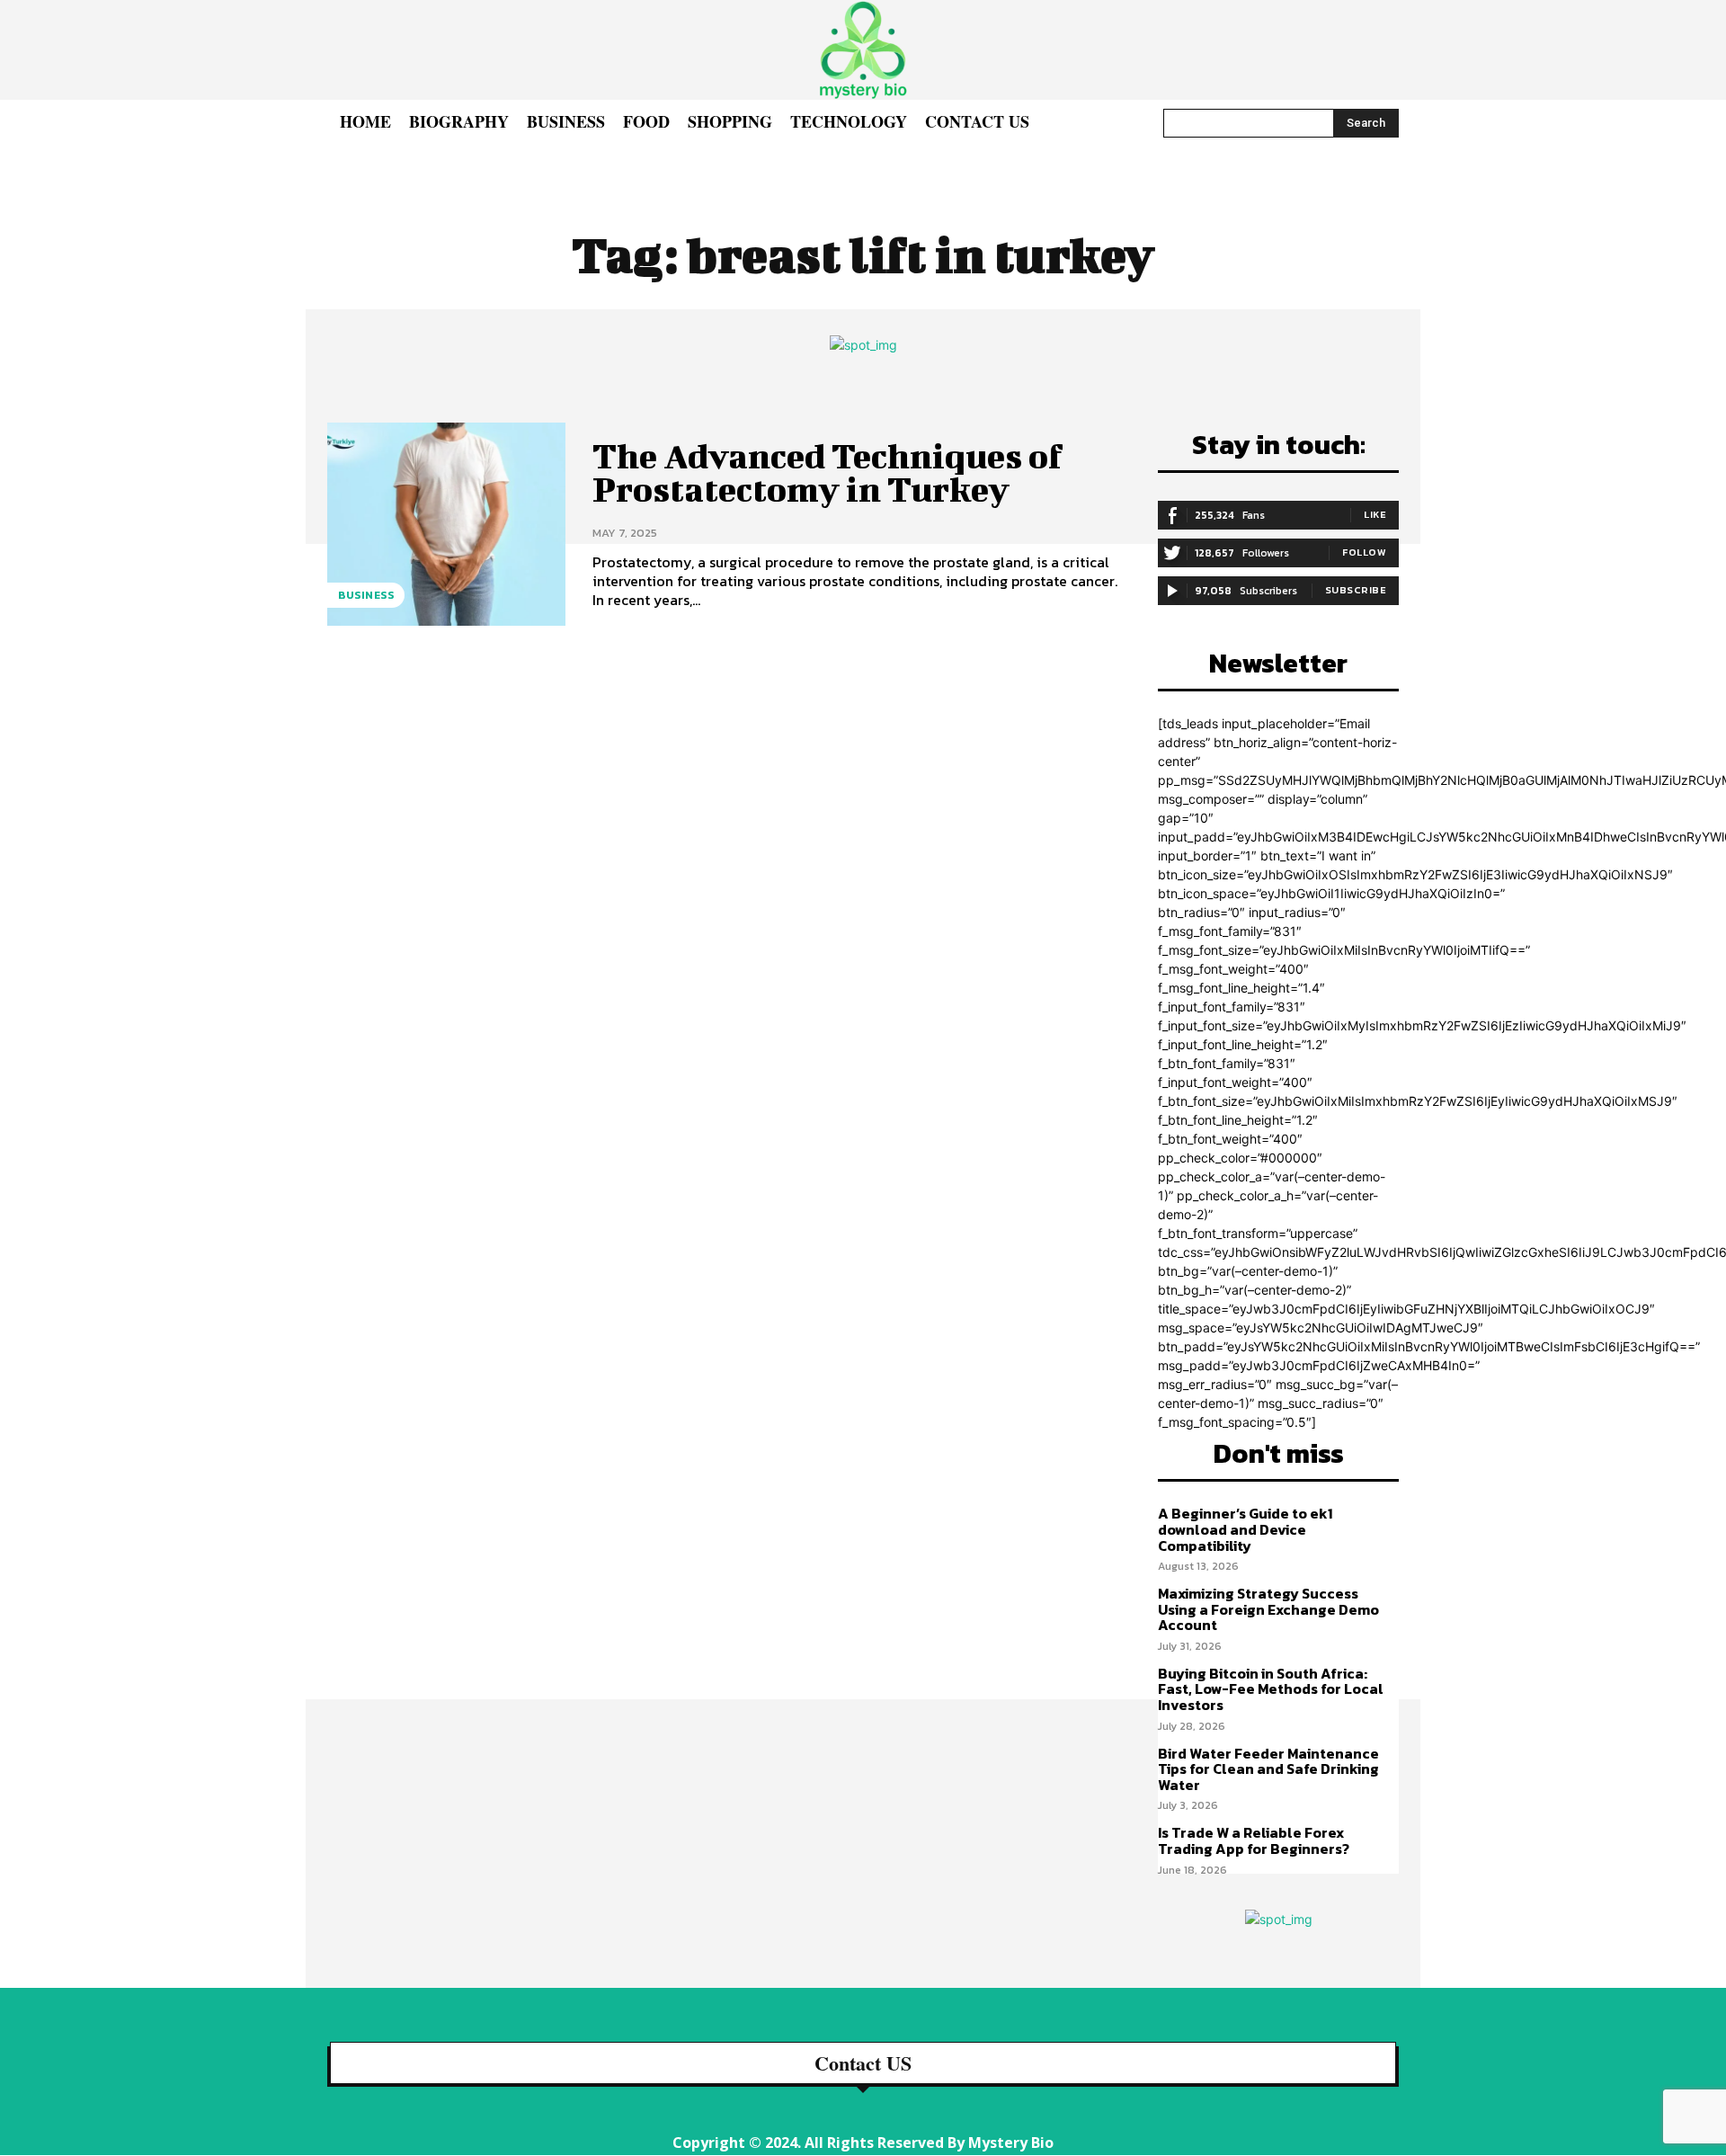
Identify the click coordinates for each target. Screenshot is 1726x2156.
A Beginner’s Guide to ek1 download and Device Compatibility (1245, 1529)
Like (1375, 514)
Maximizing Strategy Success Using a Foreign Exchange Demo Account (1268, 1609)
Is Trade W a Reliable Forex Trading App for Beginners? (1254, 1840)
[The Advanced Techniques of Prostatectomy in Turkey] (446, 524)
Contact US (863, 2063)
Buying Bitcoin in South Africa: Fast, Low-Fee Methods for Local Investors (1271, 1689)
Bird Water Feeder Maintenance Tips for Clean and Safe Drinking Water (1268, 1769)
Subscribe (1356, 590)
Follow (1364, 552)
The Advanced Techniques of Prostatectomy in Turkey (827, 473)
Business (366, 595)
